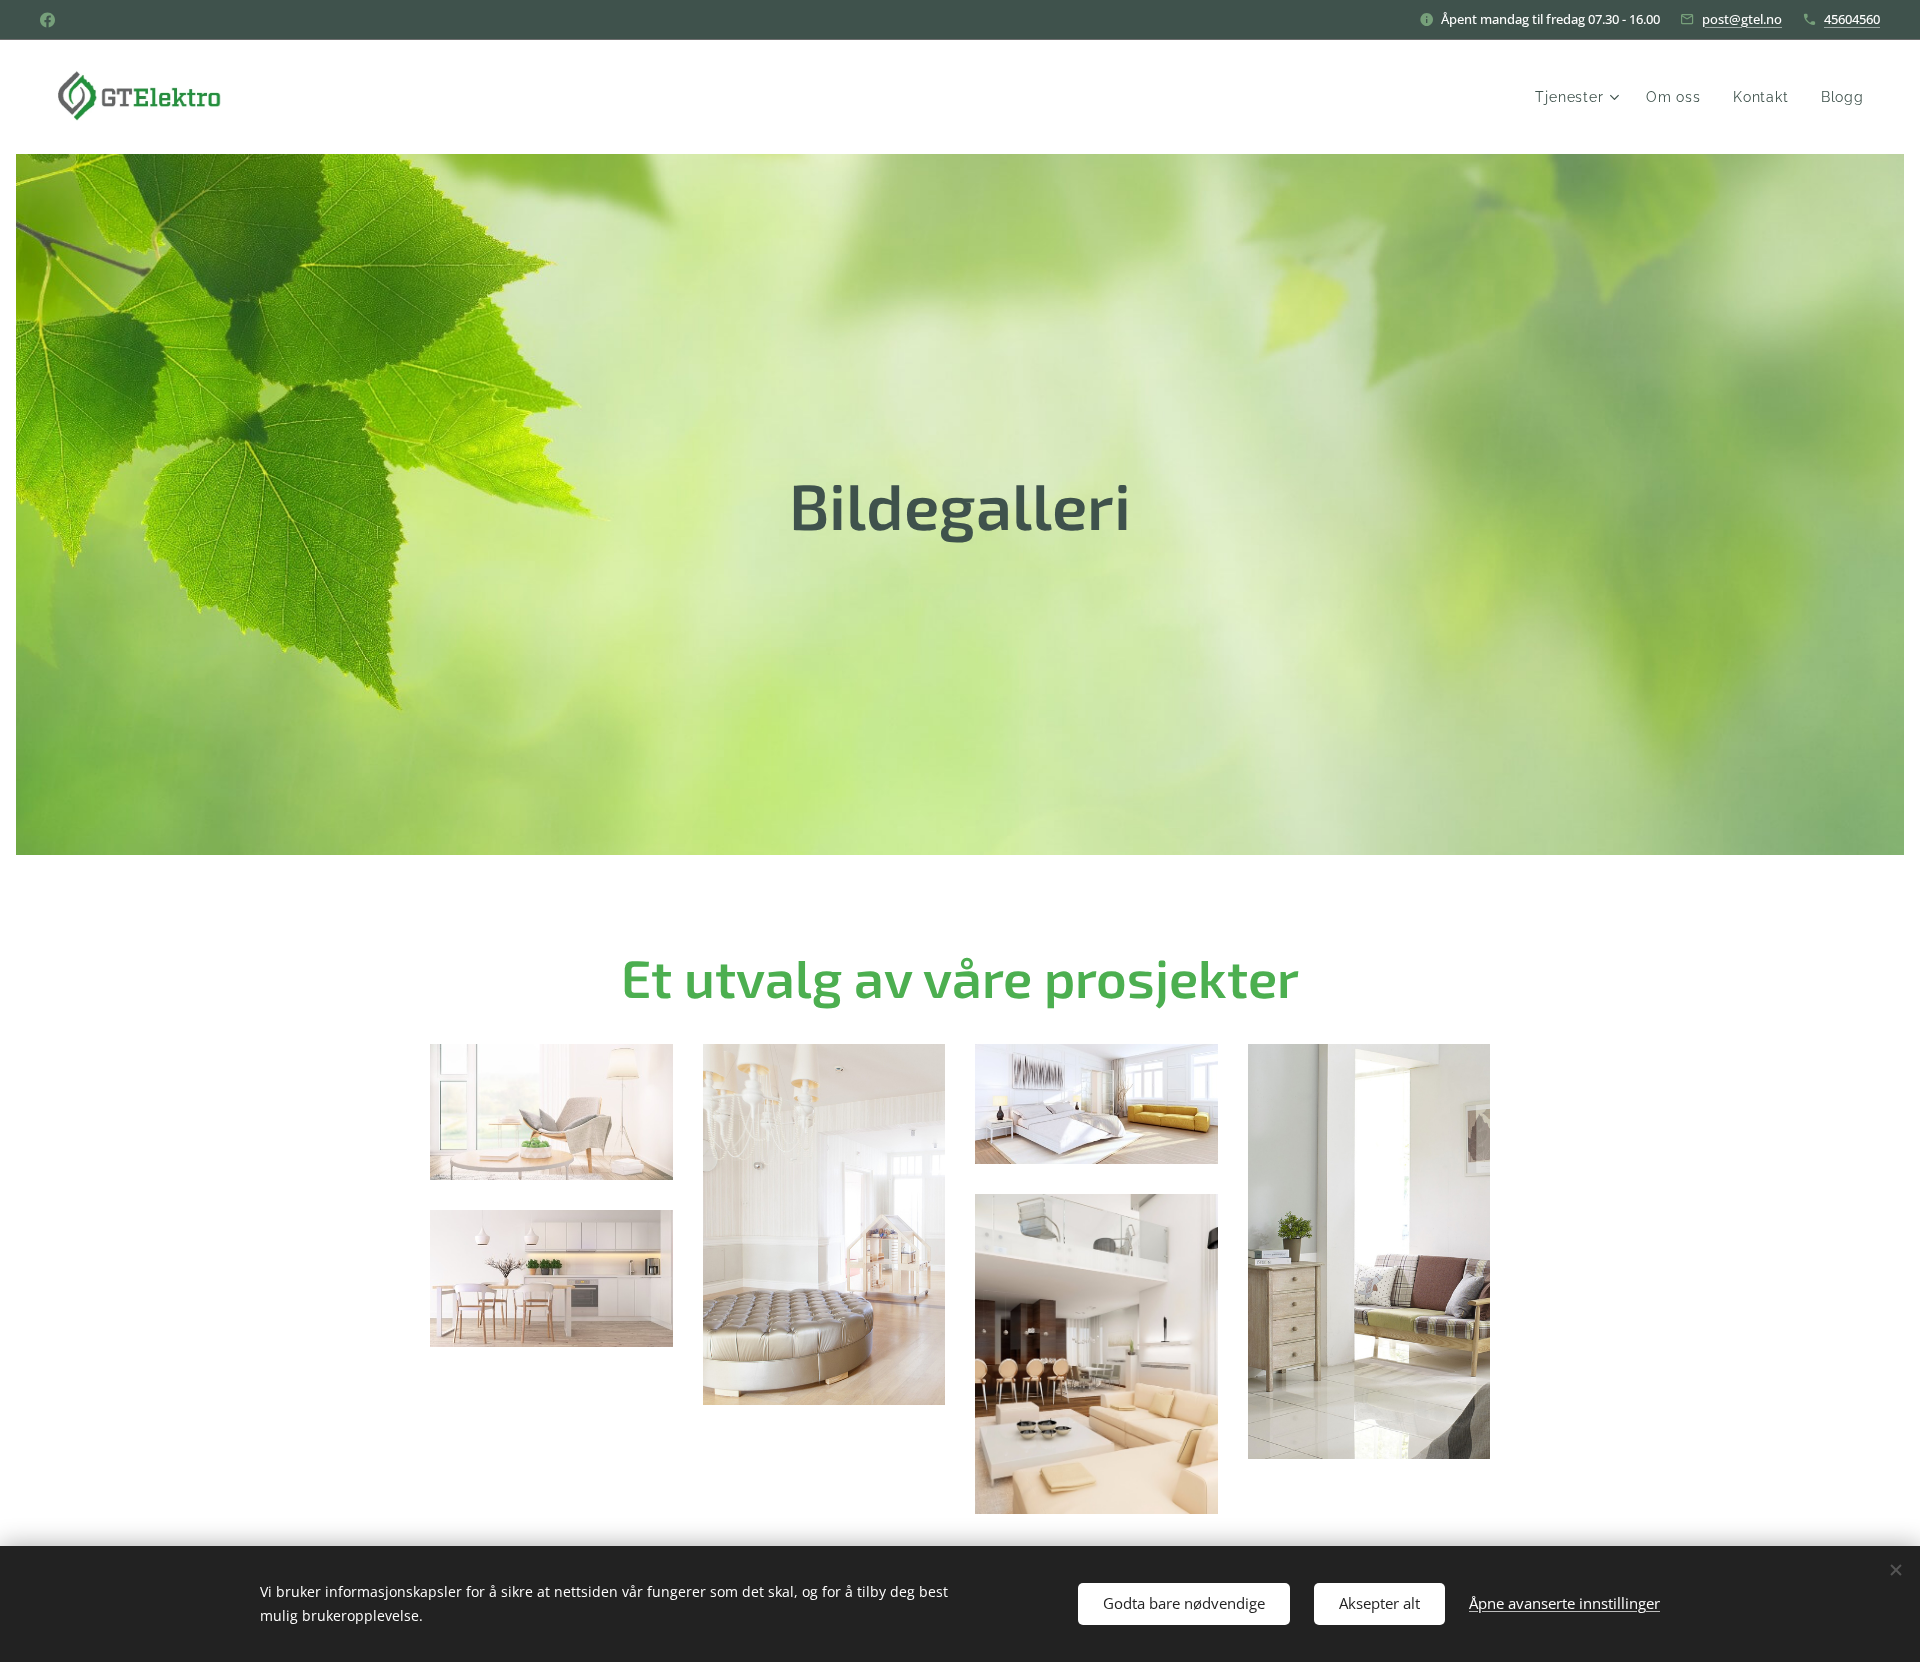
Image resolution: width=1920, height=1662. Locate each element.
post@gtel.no (1742, 19)
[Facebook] (47, 20)
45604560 (1852, 19)
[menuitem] (1580, 97)
